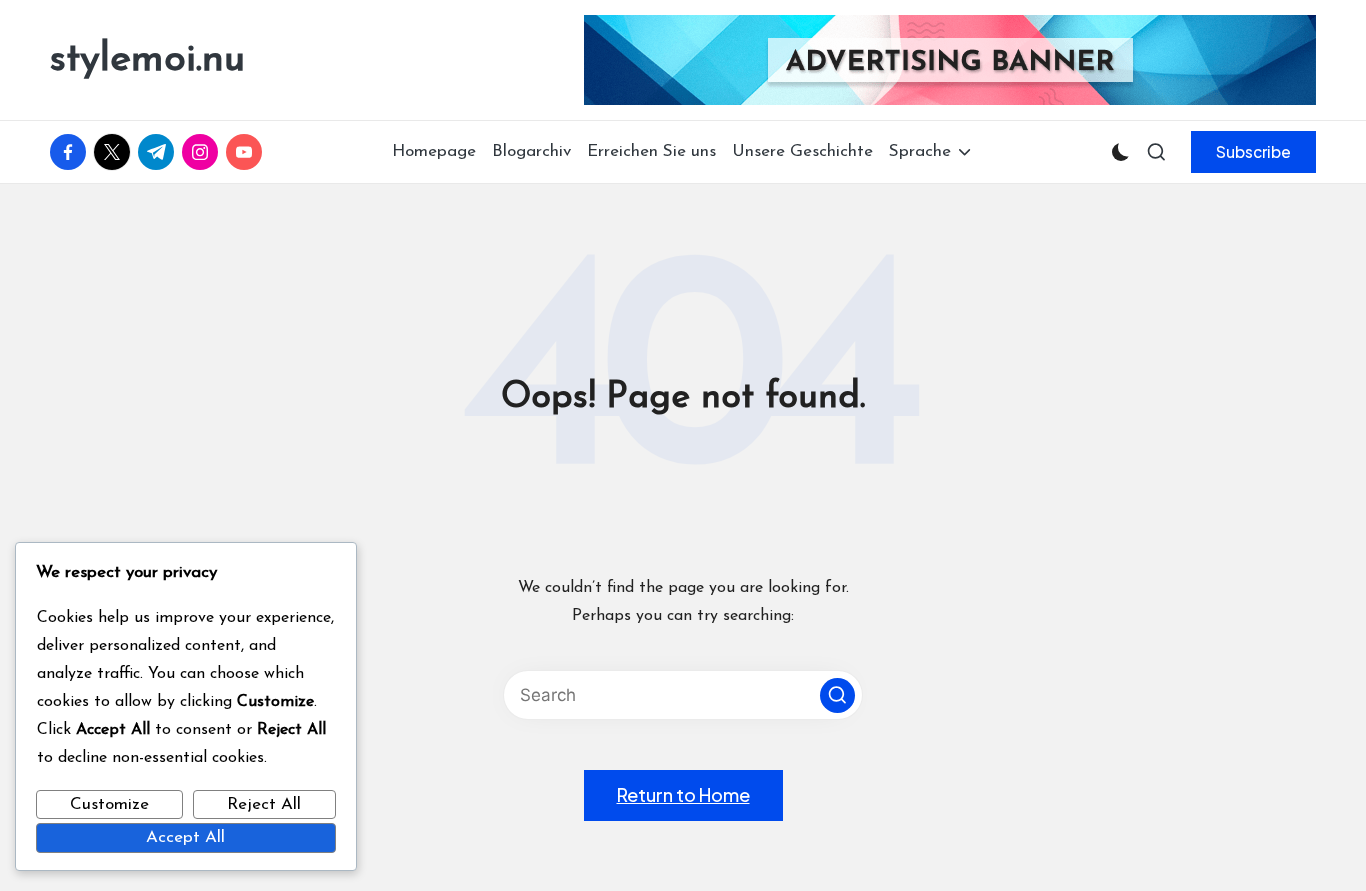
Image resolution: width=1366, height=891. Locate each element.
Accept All (185, 837)
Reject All (264, 804)
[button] (1253, 152)
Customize (109, 804)
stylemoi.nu (147, 60)
